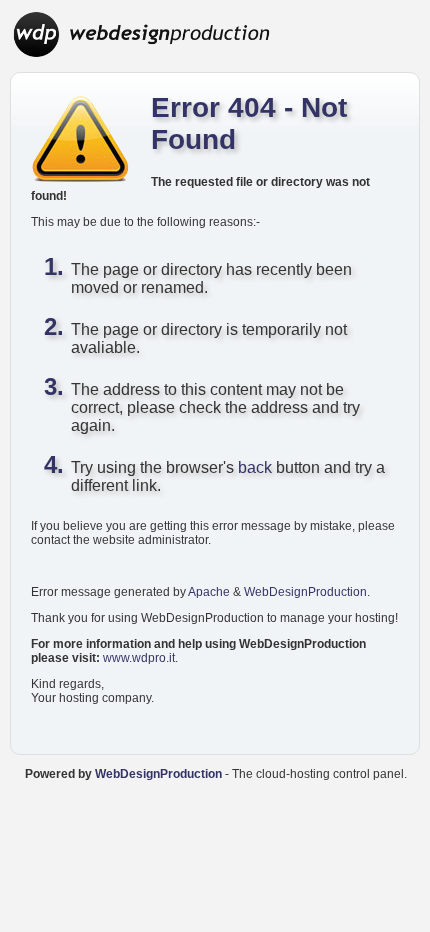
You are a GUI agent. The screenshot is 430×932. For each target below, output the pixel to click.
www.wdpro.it (139, 658)
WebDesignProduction (305, 592)
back (255, 467)
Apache (209, 592)
